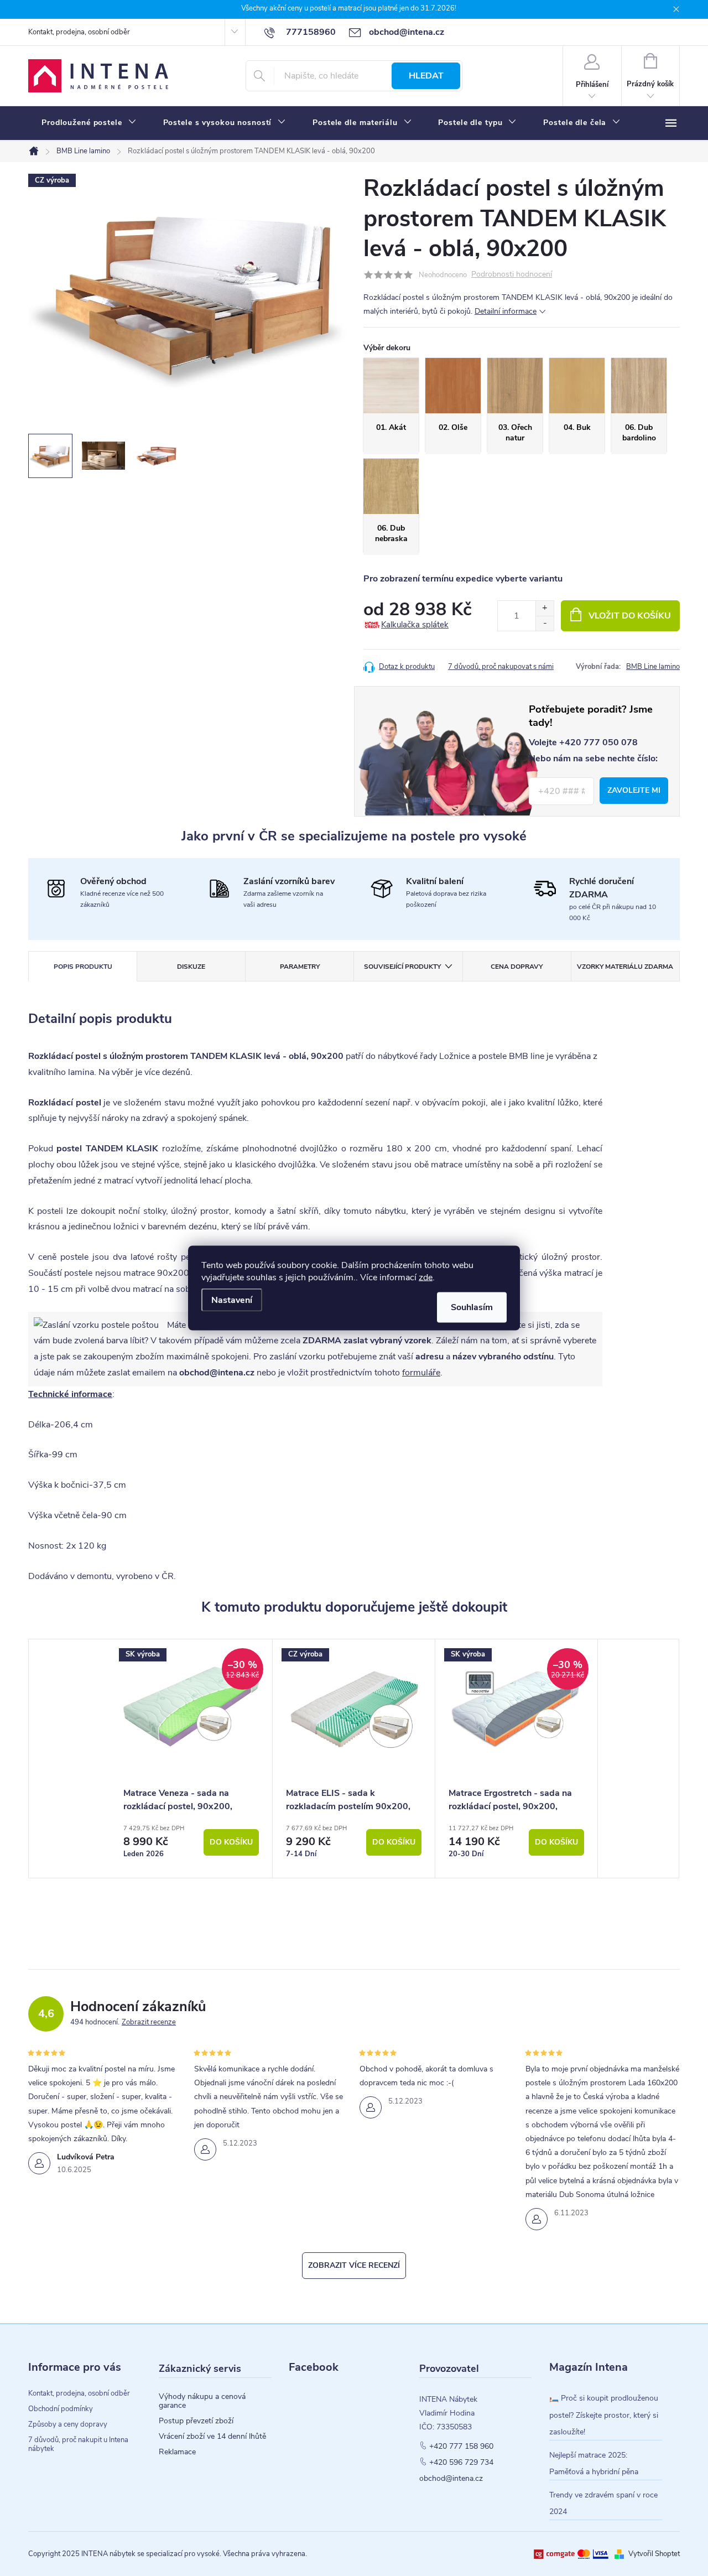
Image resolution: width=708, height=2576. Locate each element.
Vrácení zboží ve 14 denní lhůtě (212, 2437)
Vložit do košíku (630, 616)
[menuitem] (89, 123)
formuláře (421, 1373)
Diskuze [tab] (191, 967)
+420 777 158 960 (461, 2447)
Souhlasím (472, 1307)
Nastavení (232, 1300)
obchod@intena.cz (451, 2479)
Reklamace (177, 2452)
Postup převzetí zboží (196, 2421)
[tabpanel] (191, 1759)
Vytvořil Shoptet (654, 2554)
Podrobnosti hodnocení (512, 275)
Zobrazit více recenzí (354, 2265)
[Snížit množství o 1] (545, 623)
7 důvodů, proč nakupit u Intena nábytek (78, 2444)
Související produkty (402, 967)
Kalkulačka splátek (415, 625)
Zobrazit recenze (149, 2022)
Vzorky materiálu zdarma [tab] (625, 967)
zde (426, 1277)
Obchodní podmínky (61, 2409)
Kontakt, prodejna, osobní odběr (79, 32)
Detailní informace (506, 311)
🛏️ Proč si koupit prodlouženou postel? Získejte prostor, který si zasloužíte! (604, 2415)
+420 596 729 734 (461, 2463)
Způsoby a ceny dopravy (68, 2424)
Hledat (426, 76)
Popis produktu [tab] (83, 967)
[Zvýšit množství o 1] (545, 608)
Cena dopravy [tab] (517, 967)
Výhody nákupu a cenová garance (202, 2401)
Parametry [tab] (300, 967)
